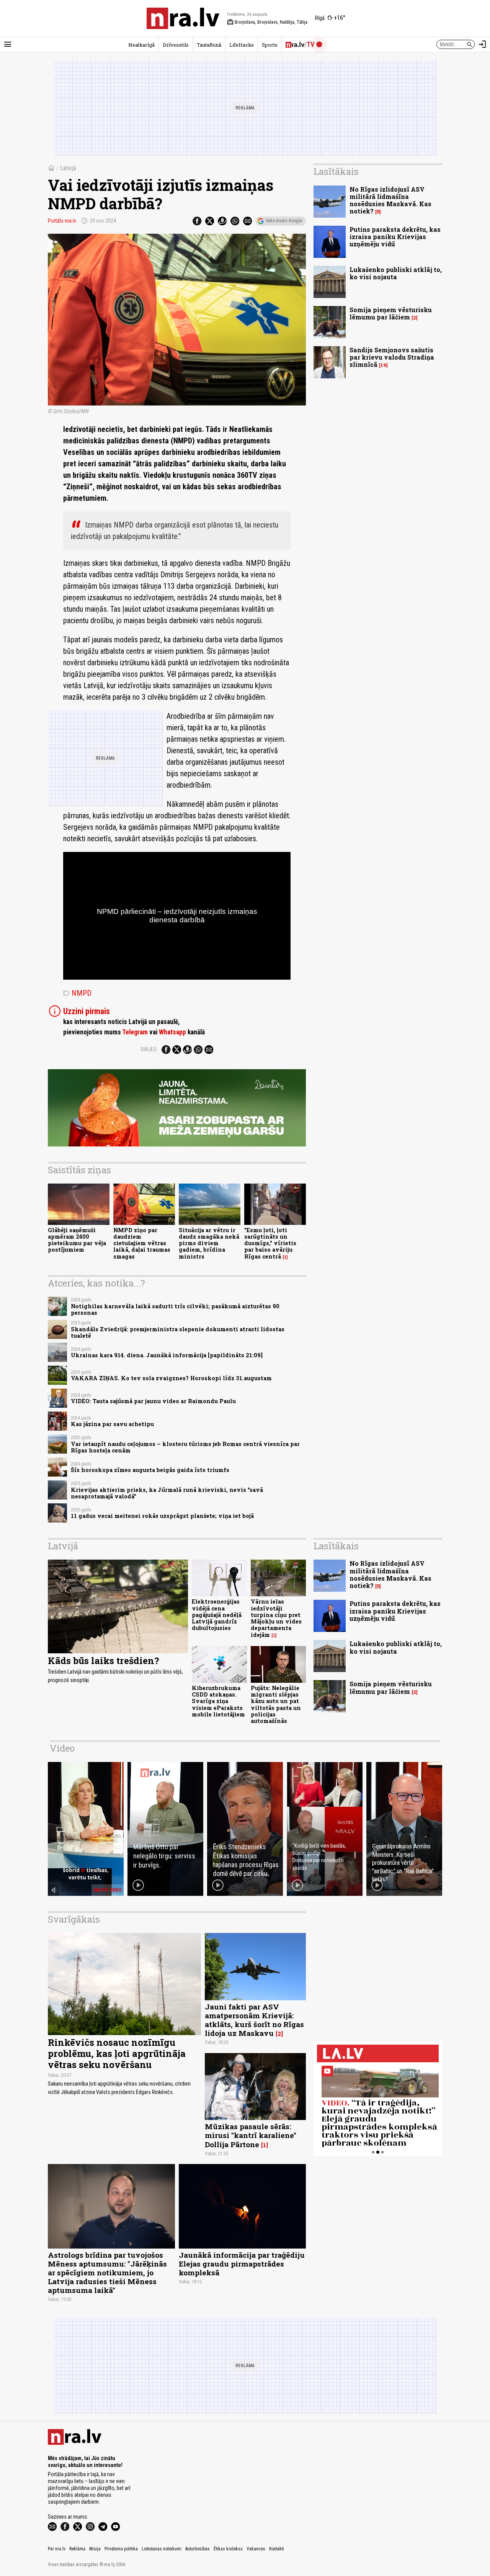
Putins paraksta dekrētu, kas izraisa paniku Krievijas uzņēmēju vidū (395, 237)
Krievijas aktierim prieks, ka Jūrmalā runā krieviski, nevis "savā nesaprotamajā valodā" (167, 1493)
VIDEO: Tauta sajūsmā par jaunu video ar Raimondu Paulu (153, 1401)
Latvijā (68, 168)
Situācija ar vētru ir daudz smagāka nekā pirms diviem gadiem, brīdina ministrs (209, 1243)
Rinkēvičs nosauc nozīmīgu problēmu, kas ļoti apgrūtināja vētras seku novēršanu (117, 2053)
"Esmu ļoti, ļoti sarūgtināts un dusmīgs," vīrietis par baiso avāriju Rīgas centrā (270, 1243)
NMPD (77, 993)
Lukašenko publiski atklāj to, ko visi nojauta (396, 273)
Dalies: (149, 1049)
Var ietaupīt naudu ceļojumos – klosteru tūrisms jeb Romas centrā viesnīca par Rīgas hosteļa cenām (185, 1447)
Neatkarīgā (141, 45)
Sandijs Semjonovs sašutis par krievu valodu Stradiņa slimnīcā (392, 357)
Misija (95, 2549)
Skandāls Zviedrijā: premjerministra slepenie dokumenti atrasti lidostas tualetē (178, 1332)
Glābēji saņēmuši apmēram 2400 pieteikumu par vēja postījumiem (77, 1240)
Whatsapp (172, 1032)
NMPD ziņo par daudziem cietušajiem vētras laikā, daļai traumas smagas (142, 1243)
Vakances (256, 2549)
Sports (270, 45)
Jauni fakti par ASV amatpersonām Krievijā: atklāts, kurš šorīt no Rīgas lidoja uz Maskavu (254, 2020)
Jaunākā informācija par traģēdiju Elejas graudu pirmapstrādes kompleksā (242, 2264)
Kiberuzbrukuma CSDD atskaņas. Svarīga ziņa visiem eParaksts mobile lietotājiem (218, 1701)
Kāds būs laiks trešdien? (104, 1661)
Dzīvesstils (176, 45)
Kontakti (277, 2549)
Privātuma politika (121, 2549)
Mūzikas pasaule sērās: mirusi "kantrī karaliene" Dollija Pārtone (251, 2135)
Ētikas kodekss (228, 2549)
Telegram (135, 1032)
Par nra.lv (57, 2549)
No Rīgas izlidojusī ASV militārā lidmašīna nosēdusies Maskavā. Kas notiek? (390, 200)
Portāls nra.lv (62, 221)
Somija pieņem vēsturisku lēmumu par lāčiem (391, 313)
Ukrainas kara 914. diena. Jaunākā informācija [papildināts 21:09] (167, 1355)
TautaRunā (209, 45)
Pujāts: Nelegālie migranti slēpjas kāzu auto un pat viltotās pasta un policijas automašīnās (276, 1704)
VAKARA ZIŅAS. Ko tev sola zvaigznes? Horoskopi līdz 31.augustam (171, 1378)
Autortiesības (198, 2549)
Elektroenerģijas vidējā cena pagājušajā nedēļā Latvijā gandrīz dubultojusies (217, 1615)
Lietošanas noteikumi (162, 2549)
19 (383, 365)
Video (62, 1748)
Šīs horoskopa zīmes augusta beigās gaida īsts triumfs (150, 1470)
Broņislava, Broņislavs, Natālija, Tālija (267, 22)
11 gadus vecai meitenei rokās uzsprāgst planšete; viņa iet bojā (162, 1516)
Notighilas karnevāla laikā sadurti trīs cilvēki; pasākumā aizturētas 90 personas (175, 1309)
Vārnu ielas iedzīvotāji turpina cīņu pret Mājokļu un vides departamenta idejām (276, 1618)
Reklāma (77, 2549)
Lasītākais (336, 171)
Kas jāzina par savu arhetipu (112, 1424)
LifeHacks (242, 45)
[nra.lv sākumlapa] (183, 18)
